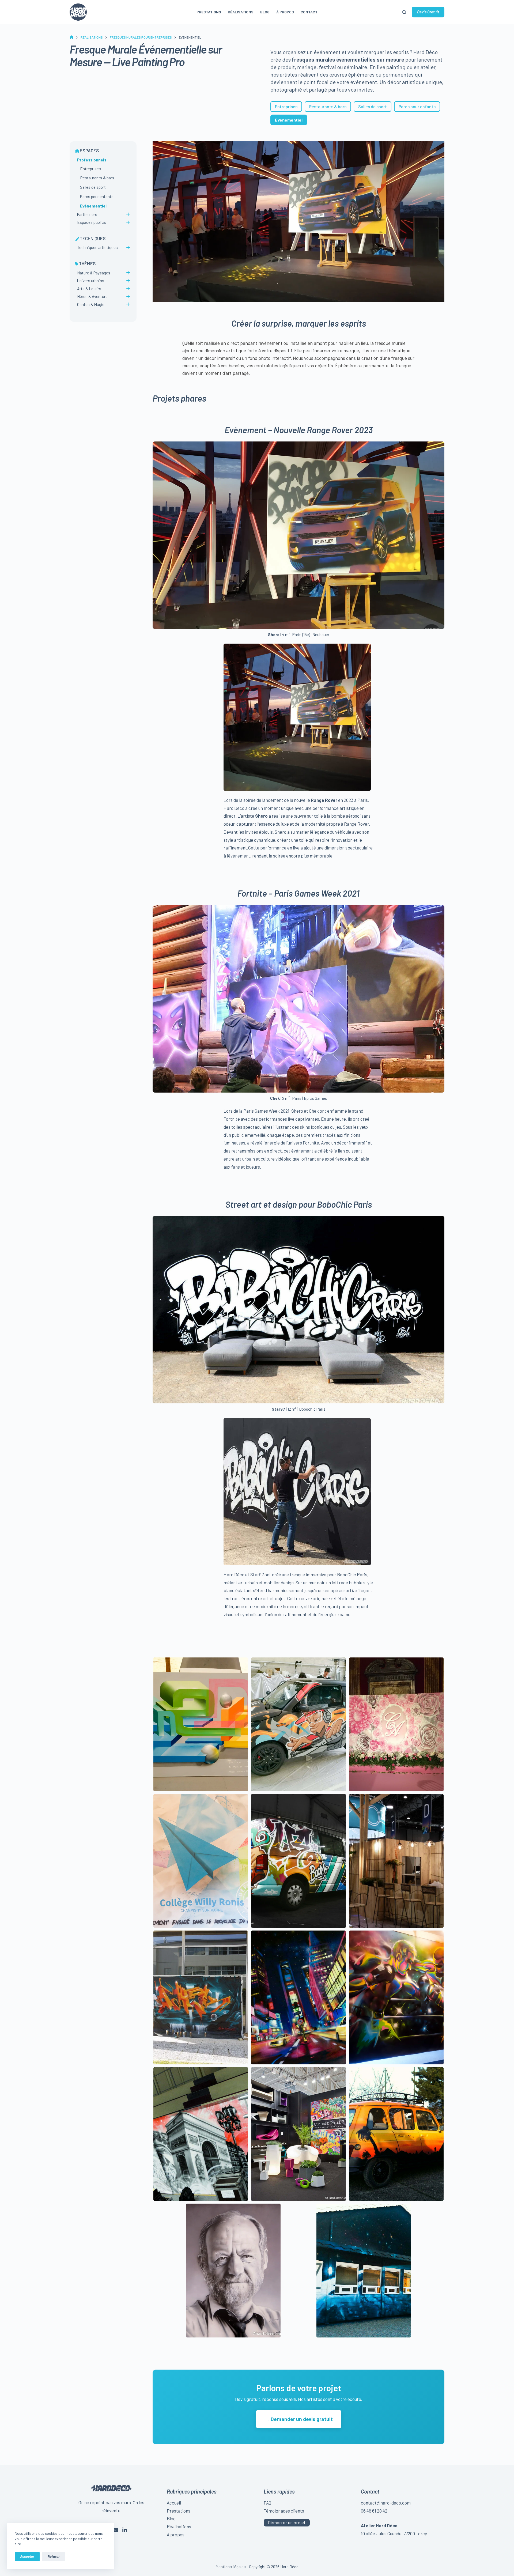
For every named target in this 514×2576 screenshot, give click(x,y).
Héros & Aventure (92, 296)
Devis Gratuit (428, 12)
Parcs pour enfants (417, 106)
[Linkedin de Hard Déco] (125, 2530)
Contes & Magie (91, 304)
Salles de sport (373, 106)
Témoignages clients (284, 2511)
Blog (265, 12)
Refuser (54, 2556)
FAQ (267, 2503)
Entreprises (286, 106)
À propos (285, 12)
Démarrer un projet (287, 2522)
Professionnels (92, 160)
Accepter (27, 2556)
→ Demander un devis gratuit (299, 2419)
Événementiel (93, 206)
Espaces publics (92, 222)
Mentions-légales (231, 2567)
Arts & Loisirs (89, 289)
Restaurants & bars (328, 106)
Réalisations (241, 12)
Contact (309, 12)
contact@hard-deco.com (386, 2503)
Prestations (209, 12)
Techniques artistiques (97, 247)
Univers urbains (91, 281)
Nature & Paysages (94, 273)
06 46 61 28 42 (374, 2511)
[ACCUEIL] (72, 37)
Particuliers (87, 214)
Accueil (174, 2503)
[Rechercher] (404, 12)
